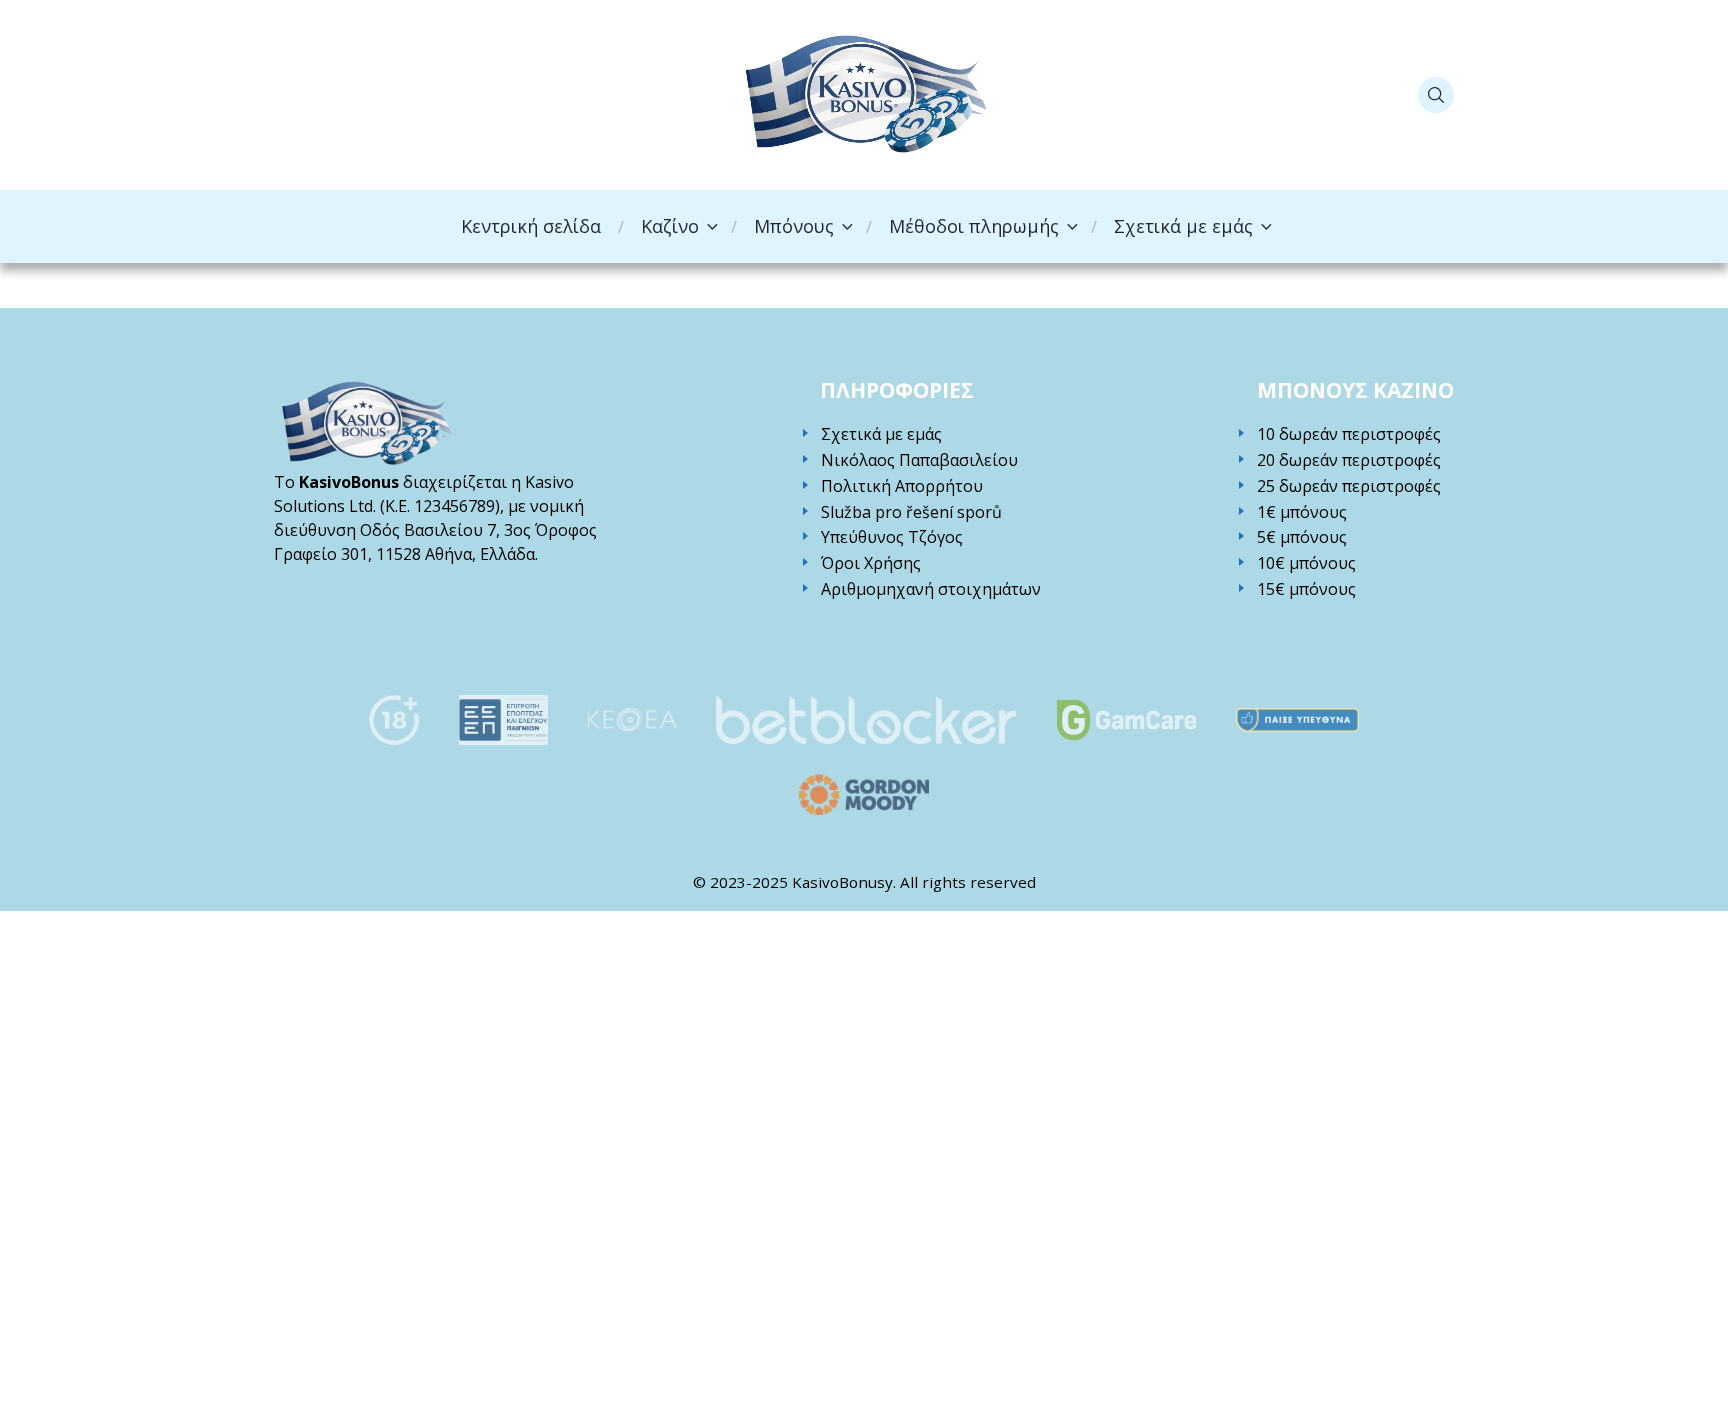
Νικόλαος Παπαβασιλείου (919, 460)
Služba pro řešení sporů (911, 512)
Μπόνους (794, 226)
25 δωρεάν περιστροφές (1349, 486)
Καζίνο (670, 226)
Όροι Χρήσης (871, 563)
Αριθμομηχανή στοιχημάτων (931, 589)
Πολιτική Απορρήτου (902, 486)
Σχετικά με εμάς (1183, 226)
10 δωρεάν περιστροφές (1349, 434)
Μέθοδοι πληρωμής (974, 226)
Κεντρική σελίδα (531, 226)
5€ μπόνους (1302, 537)
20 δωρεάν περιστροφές (1349, 460)
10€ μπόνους (1306, 563)
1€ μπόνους (1302, 512)
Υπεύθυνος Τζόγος (892, 537)
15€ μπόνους (1306, 589)
